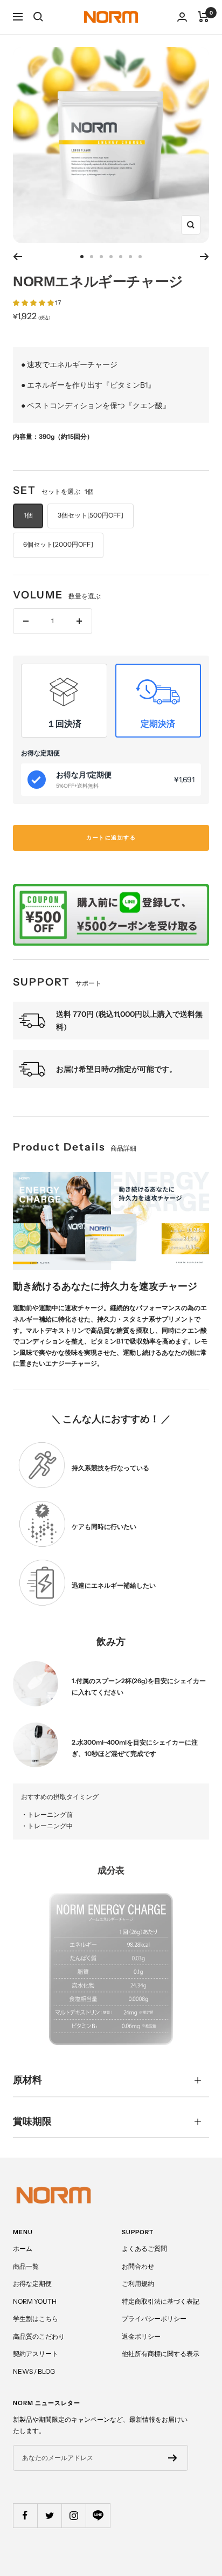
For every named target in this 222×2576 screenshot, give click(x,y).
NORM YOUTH (35, 2301)
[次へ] (204, 257)
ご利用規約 (138, 2284)
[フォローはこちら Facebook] (25, 2515)
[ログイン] (182, 17)
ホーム (23, 2248)
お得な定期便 (32, 2284)
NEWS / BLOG (34, 2371)
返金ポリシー (141, 2336)
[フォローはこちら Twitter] (49, 2515)
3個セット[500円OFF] (91, 515)
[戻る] (18, 257)
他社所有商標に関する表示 (161, 2354)
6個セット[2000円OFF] (58, 544)
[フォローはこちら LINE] (98, 2515)
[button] (34, 303)
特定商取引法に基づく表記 (161, 2301)
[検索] (38, 17)
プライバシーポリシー (154, 2319)
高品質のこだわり (39, 2336)
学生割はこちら (36, 2319)
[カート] (203, 17)
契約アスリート (36, 2354)
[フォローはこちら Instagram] (74, 2515)
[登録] (173, 2458)
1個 (28, 515)
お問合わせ (138, 2266)
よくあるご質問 (144, 2248)
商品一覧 (26, 2266)
